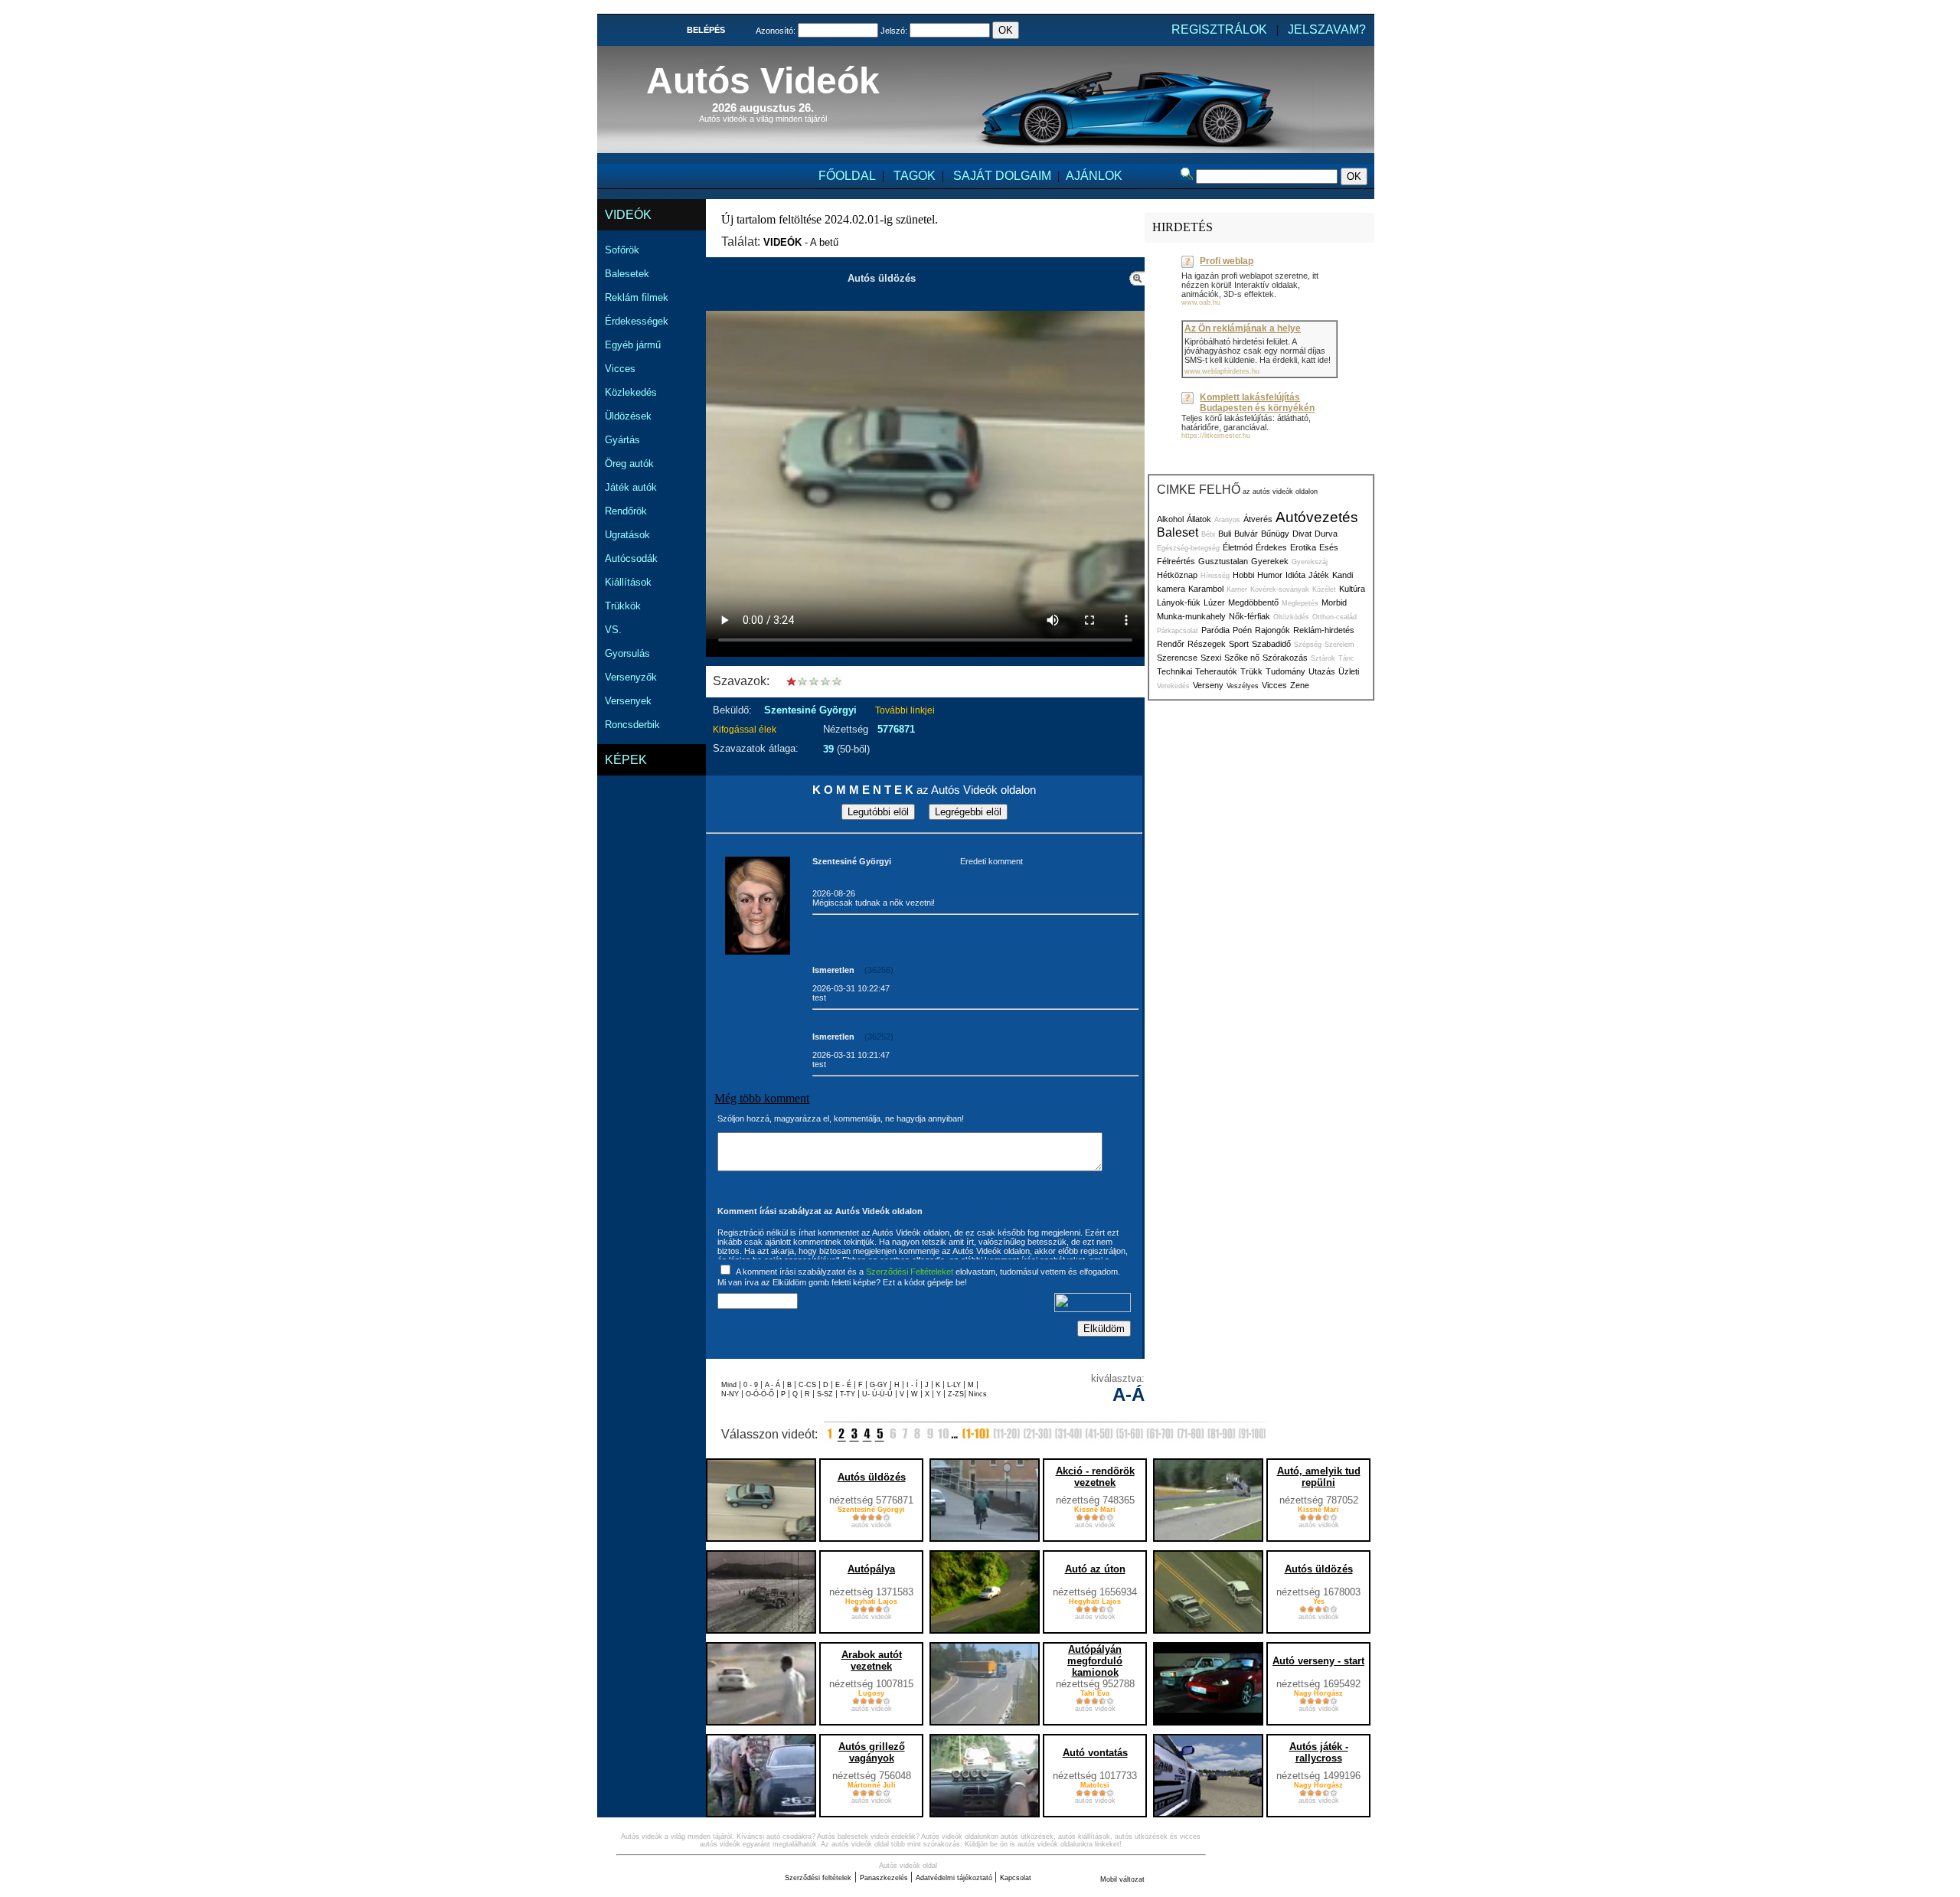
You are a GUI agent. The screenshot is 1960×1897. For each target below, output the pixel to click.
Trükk (1251, 671)
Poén (1242, 630)
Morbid (1334, 602)
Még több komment (762, 1098)
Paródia (1215, 630)
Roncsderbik (632, 725)
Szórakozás (1285, 658)
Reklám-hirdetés (1324, 630)
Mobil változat (1122, 1879)
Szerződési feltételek (818, 1878)
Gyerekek (1270, 561)
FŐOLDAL (847, 176)
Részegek (1207, 644)
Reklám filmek (637, 297)
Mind (730, 1385)
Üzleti (1349, 671)
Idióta (1295, 575)
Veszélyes (1243, 686)
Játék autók (631, 487)
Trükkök (623, 606)
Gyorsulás (627, 653)
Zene (1300, 685)
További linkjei (905, 710)
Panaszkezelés (885, 1878)
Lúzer (1214, 602)
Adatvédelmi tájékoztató (955, 1878)
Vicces (620, 369)
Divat (1302, 534)
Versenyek (628, 701)
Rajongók (1272, 630)
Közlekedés (631, 392)
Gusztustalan (1223, 561)
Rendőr (1171, 644)
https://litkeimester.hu (1216, 436)
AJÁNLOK (1094, 176)
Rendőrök (626, 511)
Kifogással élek (745, 730)
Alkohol (1170, 519)
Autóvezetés (1317, 517)
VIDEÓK (628, 215)
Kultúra (1352, 589)
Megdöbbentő (1253, 602)
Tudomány (1285, 671)
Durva (1326, 534)
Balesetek (627, 274)
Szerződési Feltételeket (910, 1272)
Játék (1319, 575)
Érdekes (1271, 547)
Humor (1270, 575)
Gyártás (622, 440)
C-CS (808, 1385)
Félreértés (1176, 561)
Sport (1239, 644)
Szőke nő (1242, 658)
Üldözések (628, 416)
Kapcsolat (1016, 1878)
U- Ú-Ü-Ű (879, 1394)
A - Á (774, 1385)
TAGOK (915, 176)
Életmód (1238, 547)
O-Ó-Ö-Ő (760, 1394)
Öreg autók (629, 464)
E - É (844, 1385)
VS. (613, 630)
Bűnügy (1275, 534)
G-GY (879, 1385)
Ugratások (627, 535)
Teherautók (1216, 671)
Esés (1329, 547)
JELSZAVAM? (1327, 29)
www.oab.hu (1201, 302)
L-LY (955, 1385)
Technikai (1174, 671)
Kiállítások (628, 582)
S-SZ (826, 1394)
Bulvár (1246, 534)
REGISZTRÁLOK (1219, 29)
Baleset (1178, 532)
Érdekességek (637, 321)
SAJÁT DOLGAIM (1002, 176)
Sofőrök (622, 250)
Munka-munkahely (1191, 616)
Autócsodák (631, 558)
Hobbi (1243, 575)
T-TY (849, 1394)
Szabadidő (1271, 644)
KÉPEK (626, 760)
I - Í (913, 1385)
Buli (1225, 534)
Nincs (978, 1394)
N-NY (731, 1394)
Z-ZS (956, 1394)
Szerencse (1177, 658)
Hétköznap (1177, 575)
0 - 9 (752, 1385)
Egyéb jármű (633, 345)
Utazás (1322, 671)
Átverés (1258, 519)
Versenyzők (631, 677)
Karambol (1206, 589)
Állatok (1199, 519)
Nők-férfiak (1249, 616)
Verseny (1208, 685)
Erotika (1303, 547)
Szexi (1211, 658)
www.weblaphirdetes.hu (1222, 371)
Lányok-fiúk (1179, 602)
